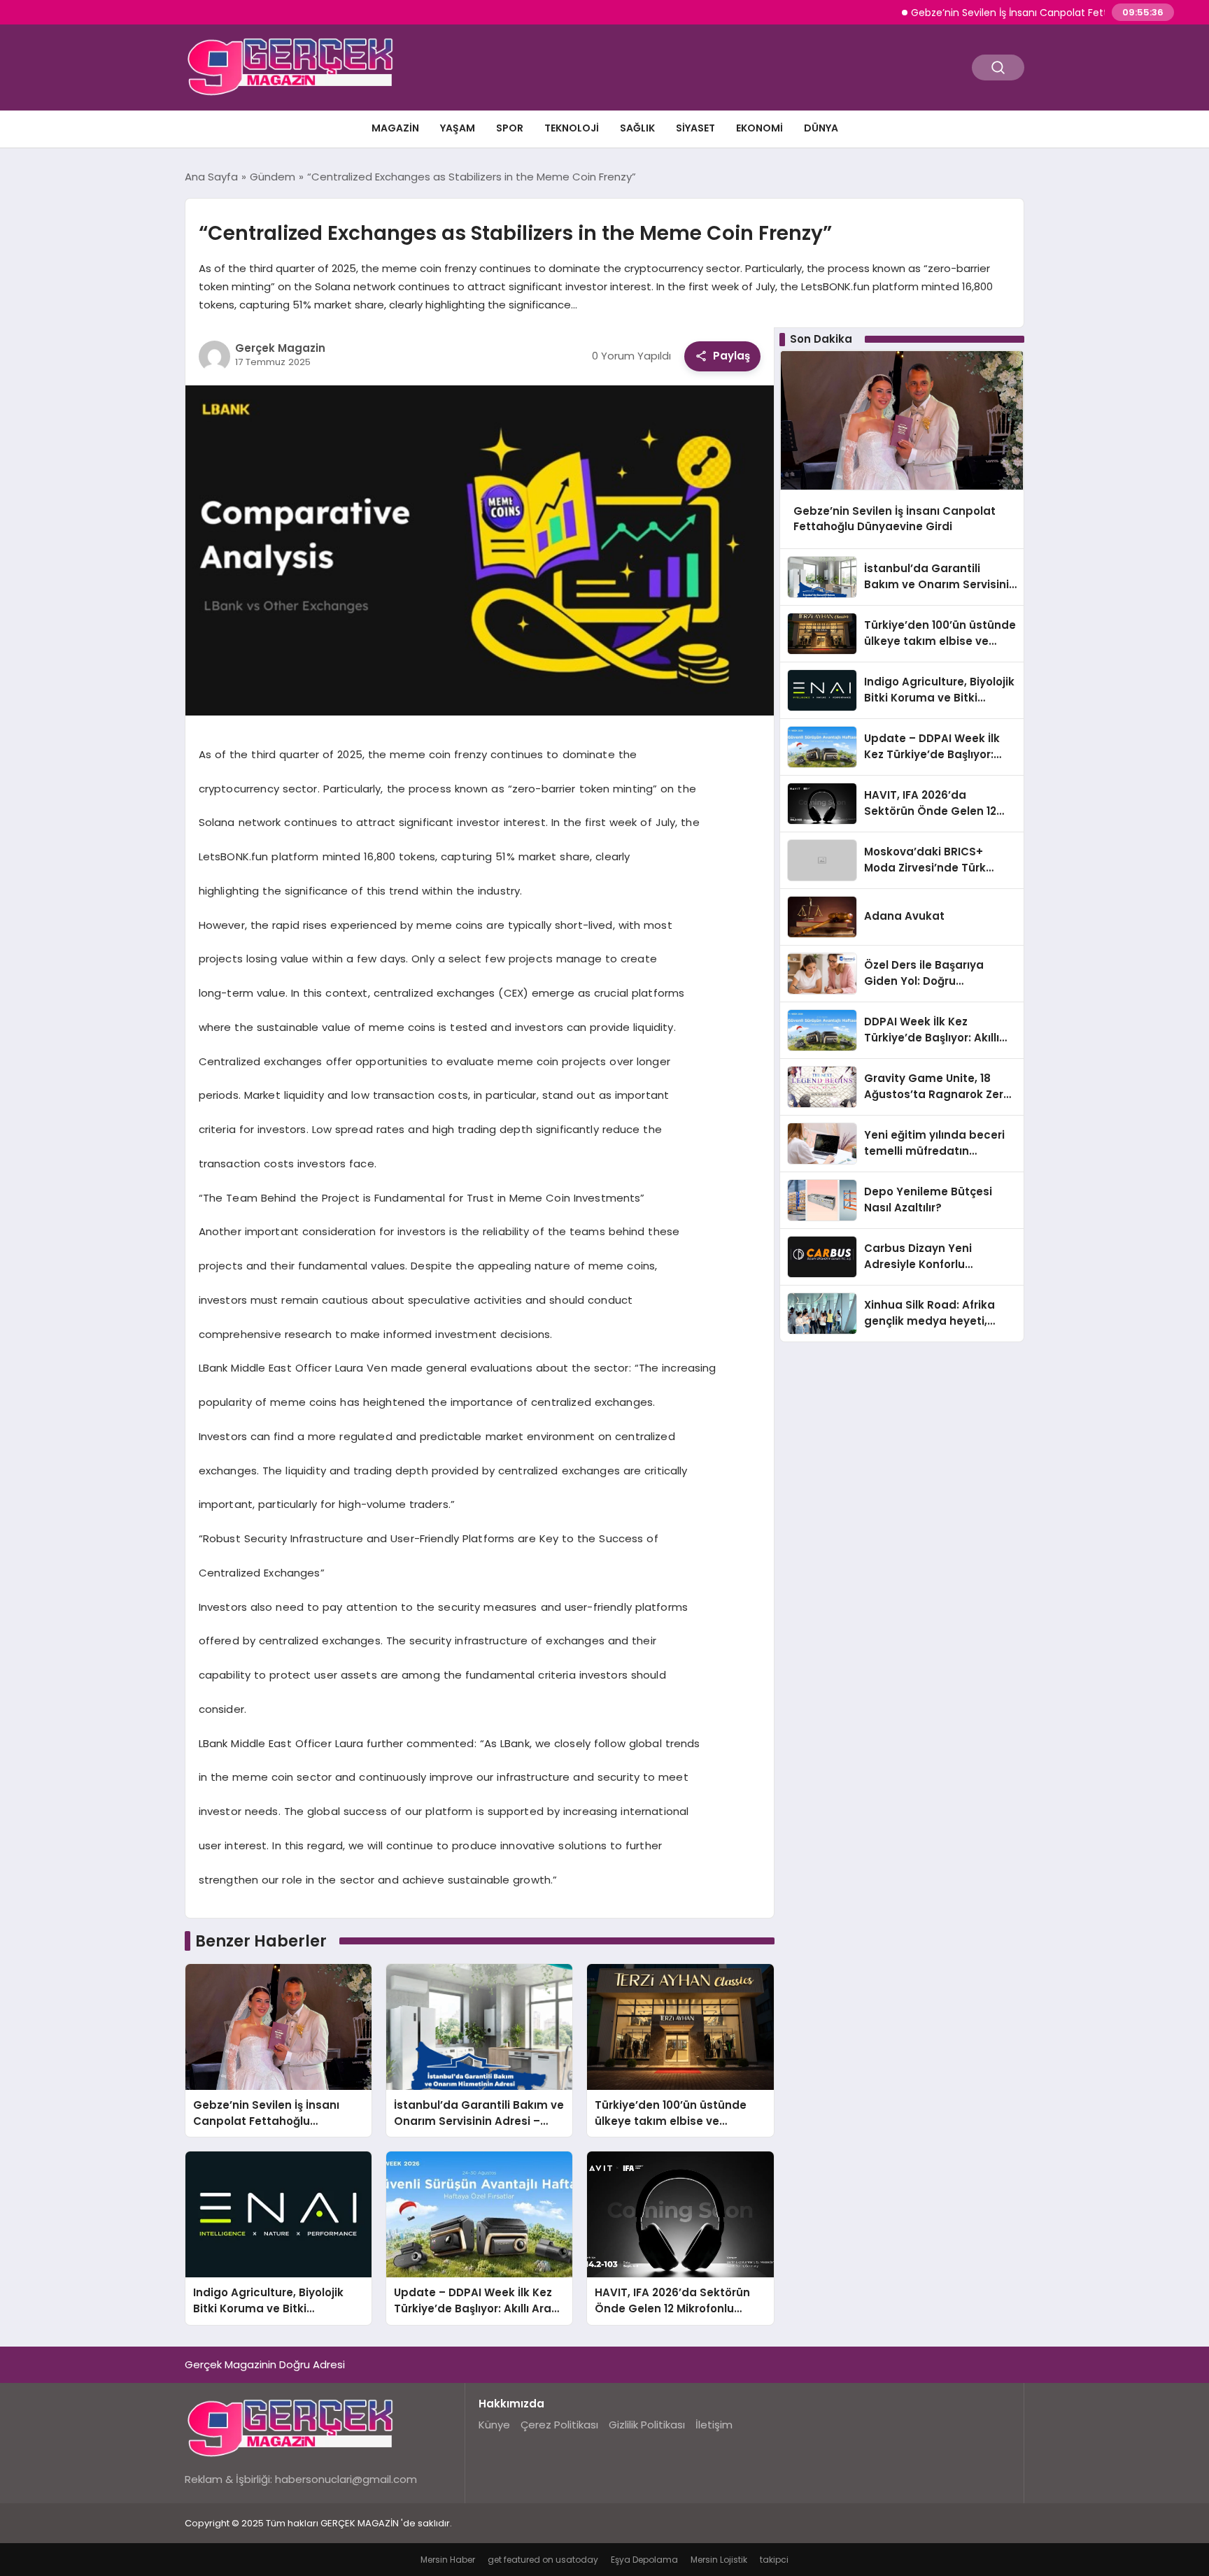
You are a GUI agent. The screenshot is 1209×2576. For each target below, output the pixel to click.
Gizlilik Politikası (647, 2425)
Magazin (395, 128)
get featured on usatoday (543, 2560)
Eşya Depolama (644, 2560)
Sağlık (637, 128)
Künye (494, 2425)
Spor (510, 128)
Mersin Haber (448, 2560)
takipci (774, 2560)
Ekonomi (759, 128)
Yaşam (458, 128)
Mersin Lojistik (719, 2560)
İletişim (714, 2425)
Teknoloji (572, 128)
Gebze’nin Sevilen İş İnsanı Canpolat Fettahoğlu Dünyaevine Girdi (1018, 13)
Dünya (821, 128)
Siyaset (695, 128)
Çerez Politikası (559, 2425)
